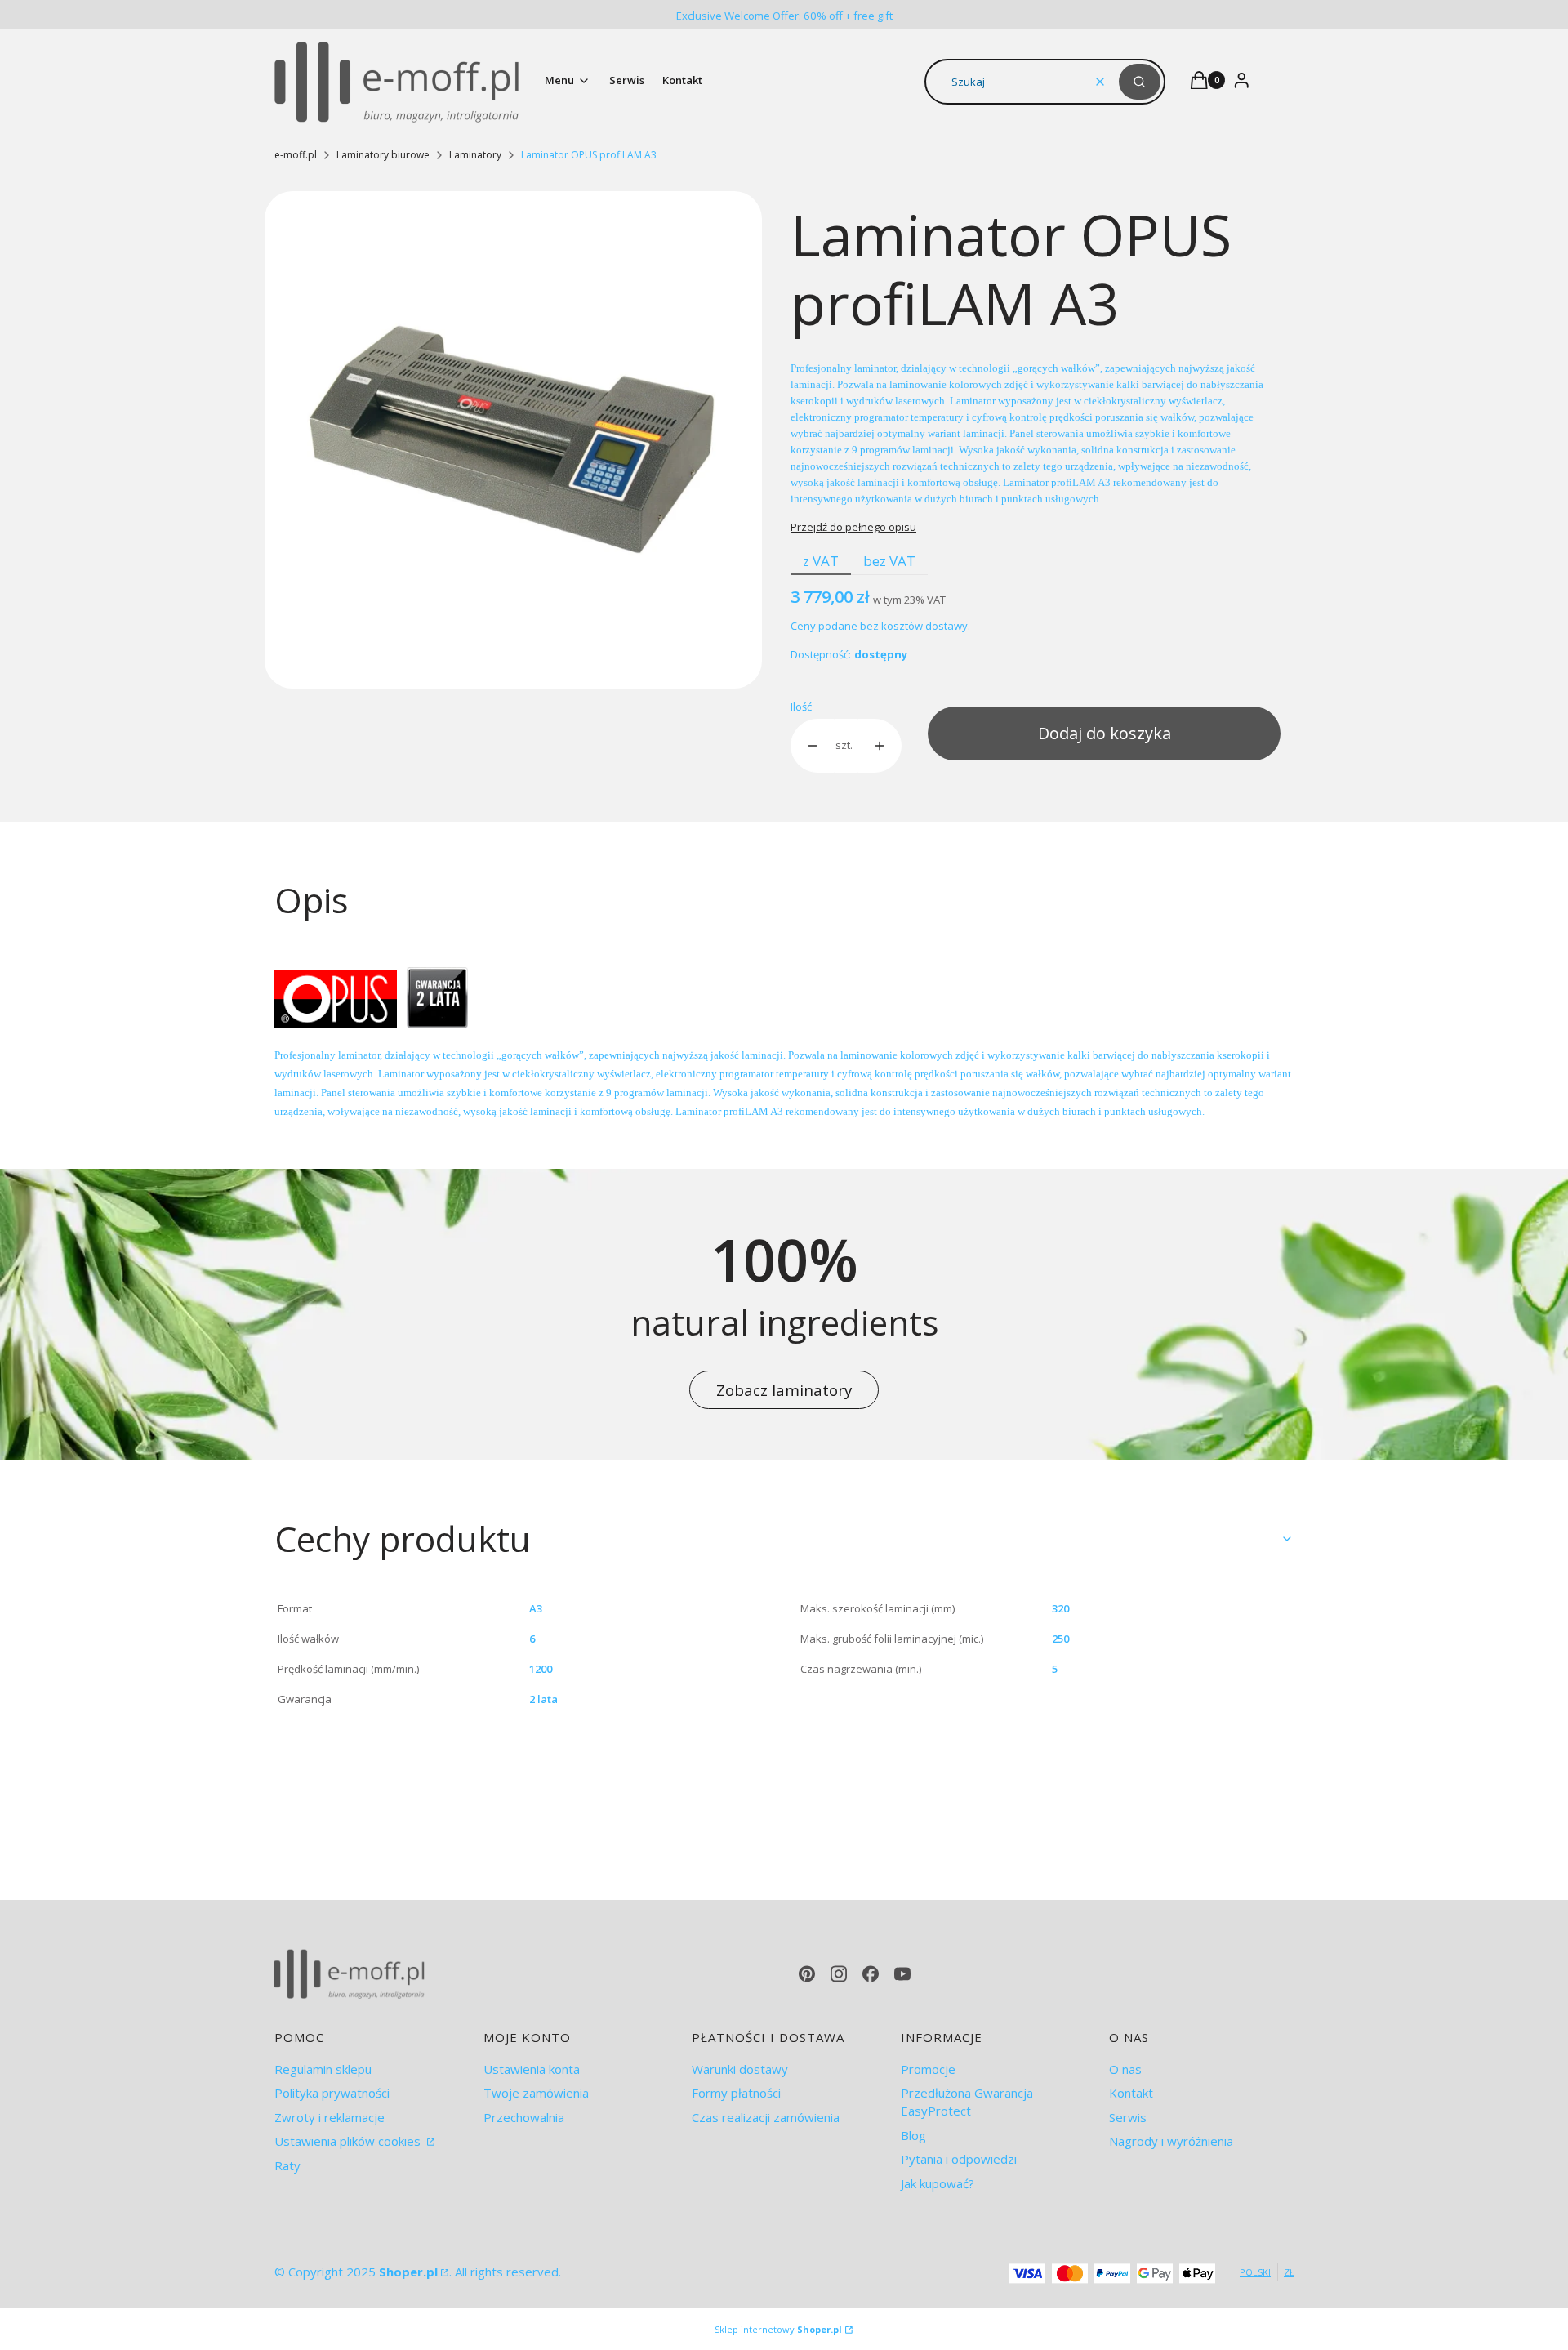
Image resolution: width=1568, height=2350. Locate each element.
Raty (287, 2165)
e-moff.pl (296, 155)
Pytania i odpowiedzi (959, 2159)
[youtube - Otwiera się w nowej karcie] (902, 1974)
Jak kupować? (938, 2183)
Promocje (928, 2069)
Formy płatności (736, 2093)
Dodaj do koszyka (1105, 733)
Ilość (801, 707)
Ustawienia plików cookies (349, 2141)
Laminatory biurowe (383, 155)
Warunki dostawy (740, 2069)
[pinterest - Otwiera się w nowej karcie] (807, 1974)
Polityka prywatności (332, 2093)
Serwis (1128, 2117)
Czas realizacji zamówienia (766, 2117)
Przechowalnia (524, 2117)
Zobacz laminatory (784, 1390)
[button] (1140, 82)
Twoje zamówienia (536, 2093)
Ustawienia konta (532, 2069)
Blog (913, 2135)
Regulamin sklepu (323, 2069)
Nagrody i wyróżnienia (1171, 2141)
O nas (1125, 2069)
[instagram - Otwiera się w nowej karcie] (839, 1974)
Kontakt (1131, 2093)
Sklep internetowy (778, 2329)
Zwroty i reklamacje (330, 2117)
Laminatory (475, 155)
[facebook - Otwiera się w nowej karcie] (871, 1974)
